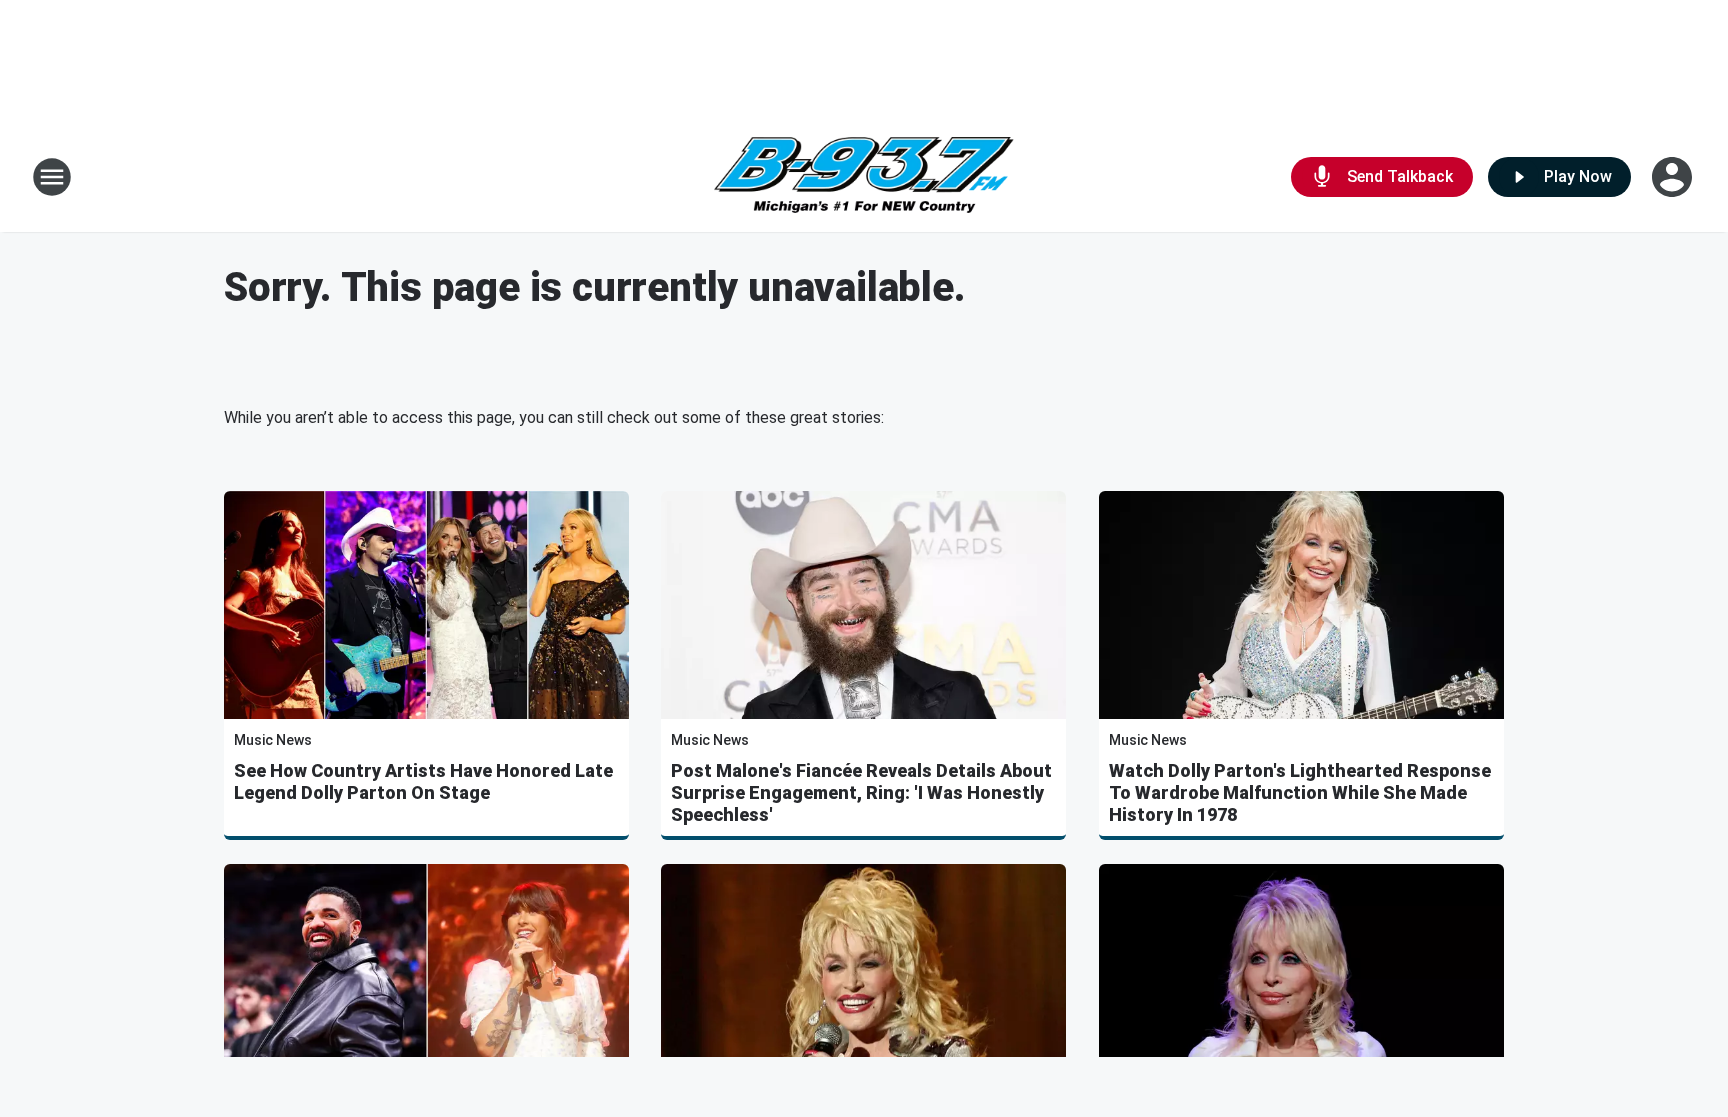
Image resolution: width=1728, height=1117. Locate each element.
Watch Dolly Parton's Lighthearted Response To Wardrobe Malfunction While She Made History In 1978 (1300, 792)
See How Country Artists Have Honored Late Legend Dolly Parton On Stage (423, 781)
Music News (273, 740)
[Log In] (1674, 177)
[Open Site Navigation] (52, 177)
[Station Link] (864, 177)
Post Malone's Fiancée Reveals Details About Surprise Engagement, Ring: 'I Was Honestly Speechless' (861, 792)
